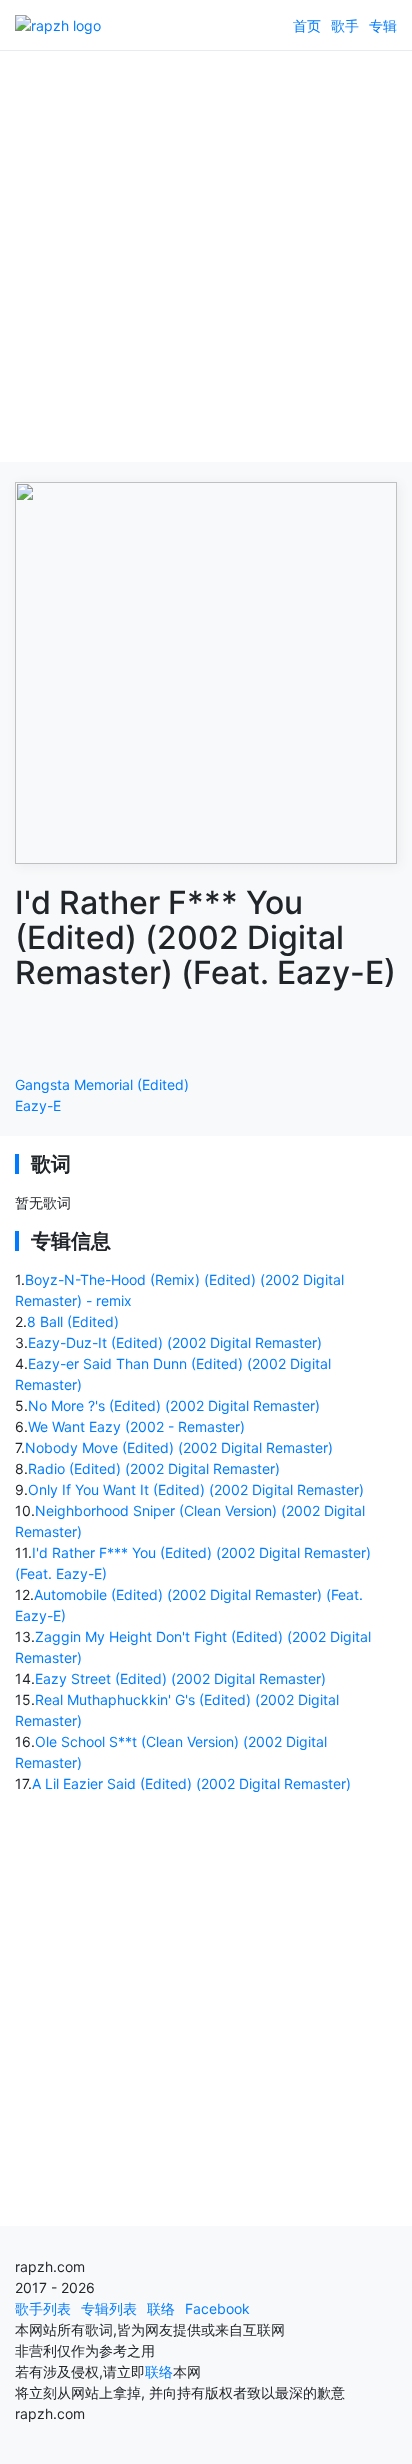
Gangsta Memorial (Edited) (102, 1084)
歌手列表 (43, 2308)
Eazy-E (38, 1105)
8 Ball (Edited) (73, 1321)
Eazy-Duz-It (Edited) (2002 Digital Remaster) (175, 1342)
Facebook (217, 2308)
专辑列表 (109, 2308)
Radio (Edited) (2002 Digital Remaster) (154, 1468)
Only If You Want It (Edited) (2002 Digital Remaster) (196, 1489)
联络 (161, 2308)
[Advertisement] (206, 256)
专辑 (383, 25)
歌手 (345, 25)
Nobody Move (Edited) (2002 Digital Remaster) (179, 1447)
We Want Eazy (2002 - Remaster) (136, 1426)
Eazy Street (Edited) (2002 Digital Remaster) (180, 1678)
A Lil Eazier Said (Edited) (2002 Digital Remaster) (191, 1783)
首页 (307, 25)
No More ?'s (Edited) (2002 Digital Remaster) (174, 1405)
